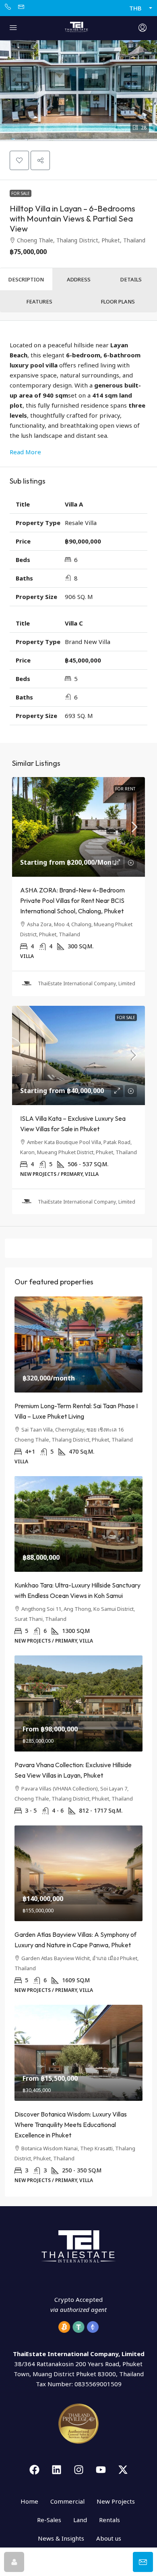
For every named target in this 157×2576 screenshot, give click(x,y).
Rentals (109, 2520)
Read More (25, 452)
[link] (78, 827)
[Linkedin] (56, 2470)
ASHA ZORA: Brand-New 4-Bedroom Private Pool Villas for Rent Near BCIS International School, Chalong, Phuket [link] (72, 900)
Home (29, 2501)
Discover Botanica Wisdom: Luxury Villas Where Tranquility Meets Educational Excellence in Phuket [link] (71, 2125)
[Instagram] (78, 2470)
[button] (78, 90)
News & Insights (61, 2538)
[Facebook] (34, 2470)
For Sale (21, 193)
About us (109, 2538)
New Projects (116, 2501)
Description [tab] (26, 279)
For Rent (125, 789)
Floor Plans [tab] (118, 301)
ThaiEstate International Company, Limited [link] (87, 983)
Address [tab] (79, 279)
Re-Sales (49, 2520)
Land (80, 2520)
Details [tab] (131, 279)
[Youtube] (101, 2470)
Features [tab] (39, 301)
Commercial (67, 2501)
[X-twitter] (123, 2470)
